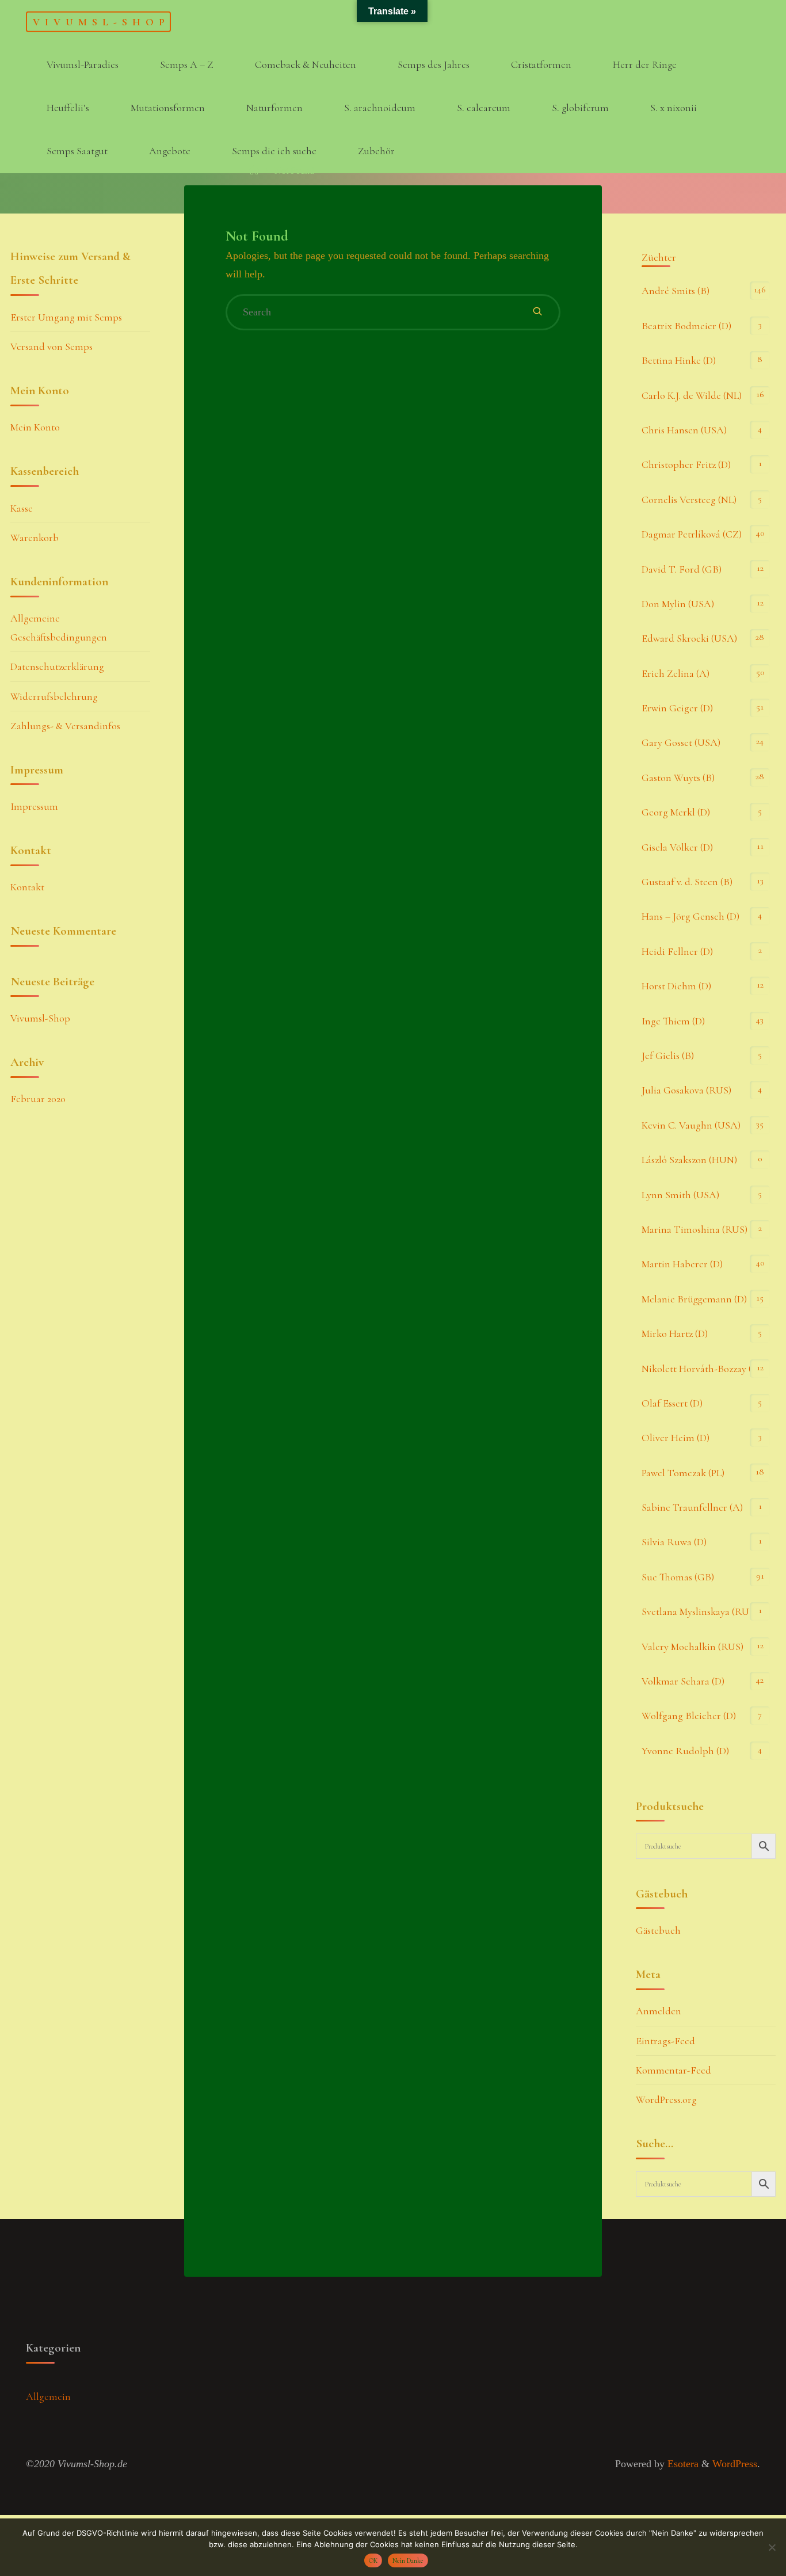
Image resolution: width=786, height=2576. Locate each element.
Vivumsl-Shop (101, 21)
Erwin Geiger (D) (677, 708)
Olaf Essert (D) (672, 1403)
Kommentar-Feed (674, 2070)
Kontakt (27, 887)
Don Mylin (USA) (678, 604)
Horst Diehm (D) (676, 986)
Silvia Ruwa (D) (674, 1542)
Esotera (682, 2464)
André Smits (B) (676, 291)
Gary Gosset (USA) (681, 742)
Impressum (34, 806)
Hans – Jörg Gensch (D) (690, 916)
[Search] (537, 312)
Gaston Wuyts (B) (678, 778)
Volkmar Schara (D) (683, 1681)
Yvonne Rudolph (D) (685, 1751)
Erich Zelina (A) (676, 673)
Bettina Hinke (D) (679, 360)
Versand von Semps (51, 346)
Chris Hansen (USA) (684, 430)
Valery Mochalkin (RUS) (692, 1647)
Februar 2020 (38, 1099)
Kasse (22, 508)
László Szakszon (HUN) (689, 1160)
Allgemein (48, 2396)
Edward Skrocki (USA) (689, 638)
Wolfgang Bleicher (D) (689, 1716)
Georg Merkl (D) (676, 812)
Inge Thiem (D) (673, 1021)
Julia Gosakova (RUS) (686, 1090)
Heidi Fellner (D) (677, 951)
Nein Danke (408, 2560)
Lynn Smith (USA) (680, 1195)
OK (373, 2560)
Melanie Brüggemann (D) (694, 1299)
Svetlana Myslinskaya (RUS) (699, 1611)
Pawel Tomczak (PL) (683, 1473)
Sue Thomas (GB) (678, 1577)
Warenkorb (35, 538)
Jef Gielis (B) (668, 1055)
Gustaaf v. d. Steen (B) (687, 882)
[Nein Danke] (772, 2547)
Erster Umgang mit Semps (66, 317)
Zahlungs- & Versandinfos (65, 726)
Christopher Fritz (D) (686, 464)
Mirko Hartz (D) (675, 1333)
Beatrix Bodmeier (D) (686, 326)
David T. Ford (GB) (682, 569)
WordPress (735, 2464)
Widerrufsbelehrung (54, 696)
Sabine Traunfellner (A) (692, 1507)
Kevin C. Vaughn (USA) (691, 1125)
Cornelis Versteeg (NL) (689, 500)
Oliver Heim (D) (676, 1438)
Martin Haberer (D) (682, 1264)
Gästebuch (658, 1930)
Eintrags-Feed (665, 2041)
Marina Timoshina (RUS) (695, 1229)
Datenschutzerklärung (57, 666)
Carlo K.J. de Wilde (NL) (692, 395)
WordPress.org (666, 2099)
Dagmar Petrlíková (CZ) (692, 534)
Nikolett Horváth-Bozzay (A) (702, 1369)
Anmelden (659, 2011)
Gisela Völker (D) (677, 847)
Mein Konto (35, 427)
